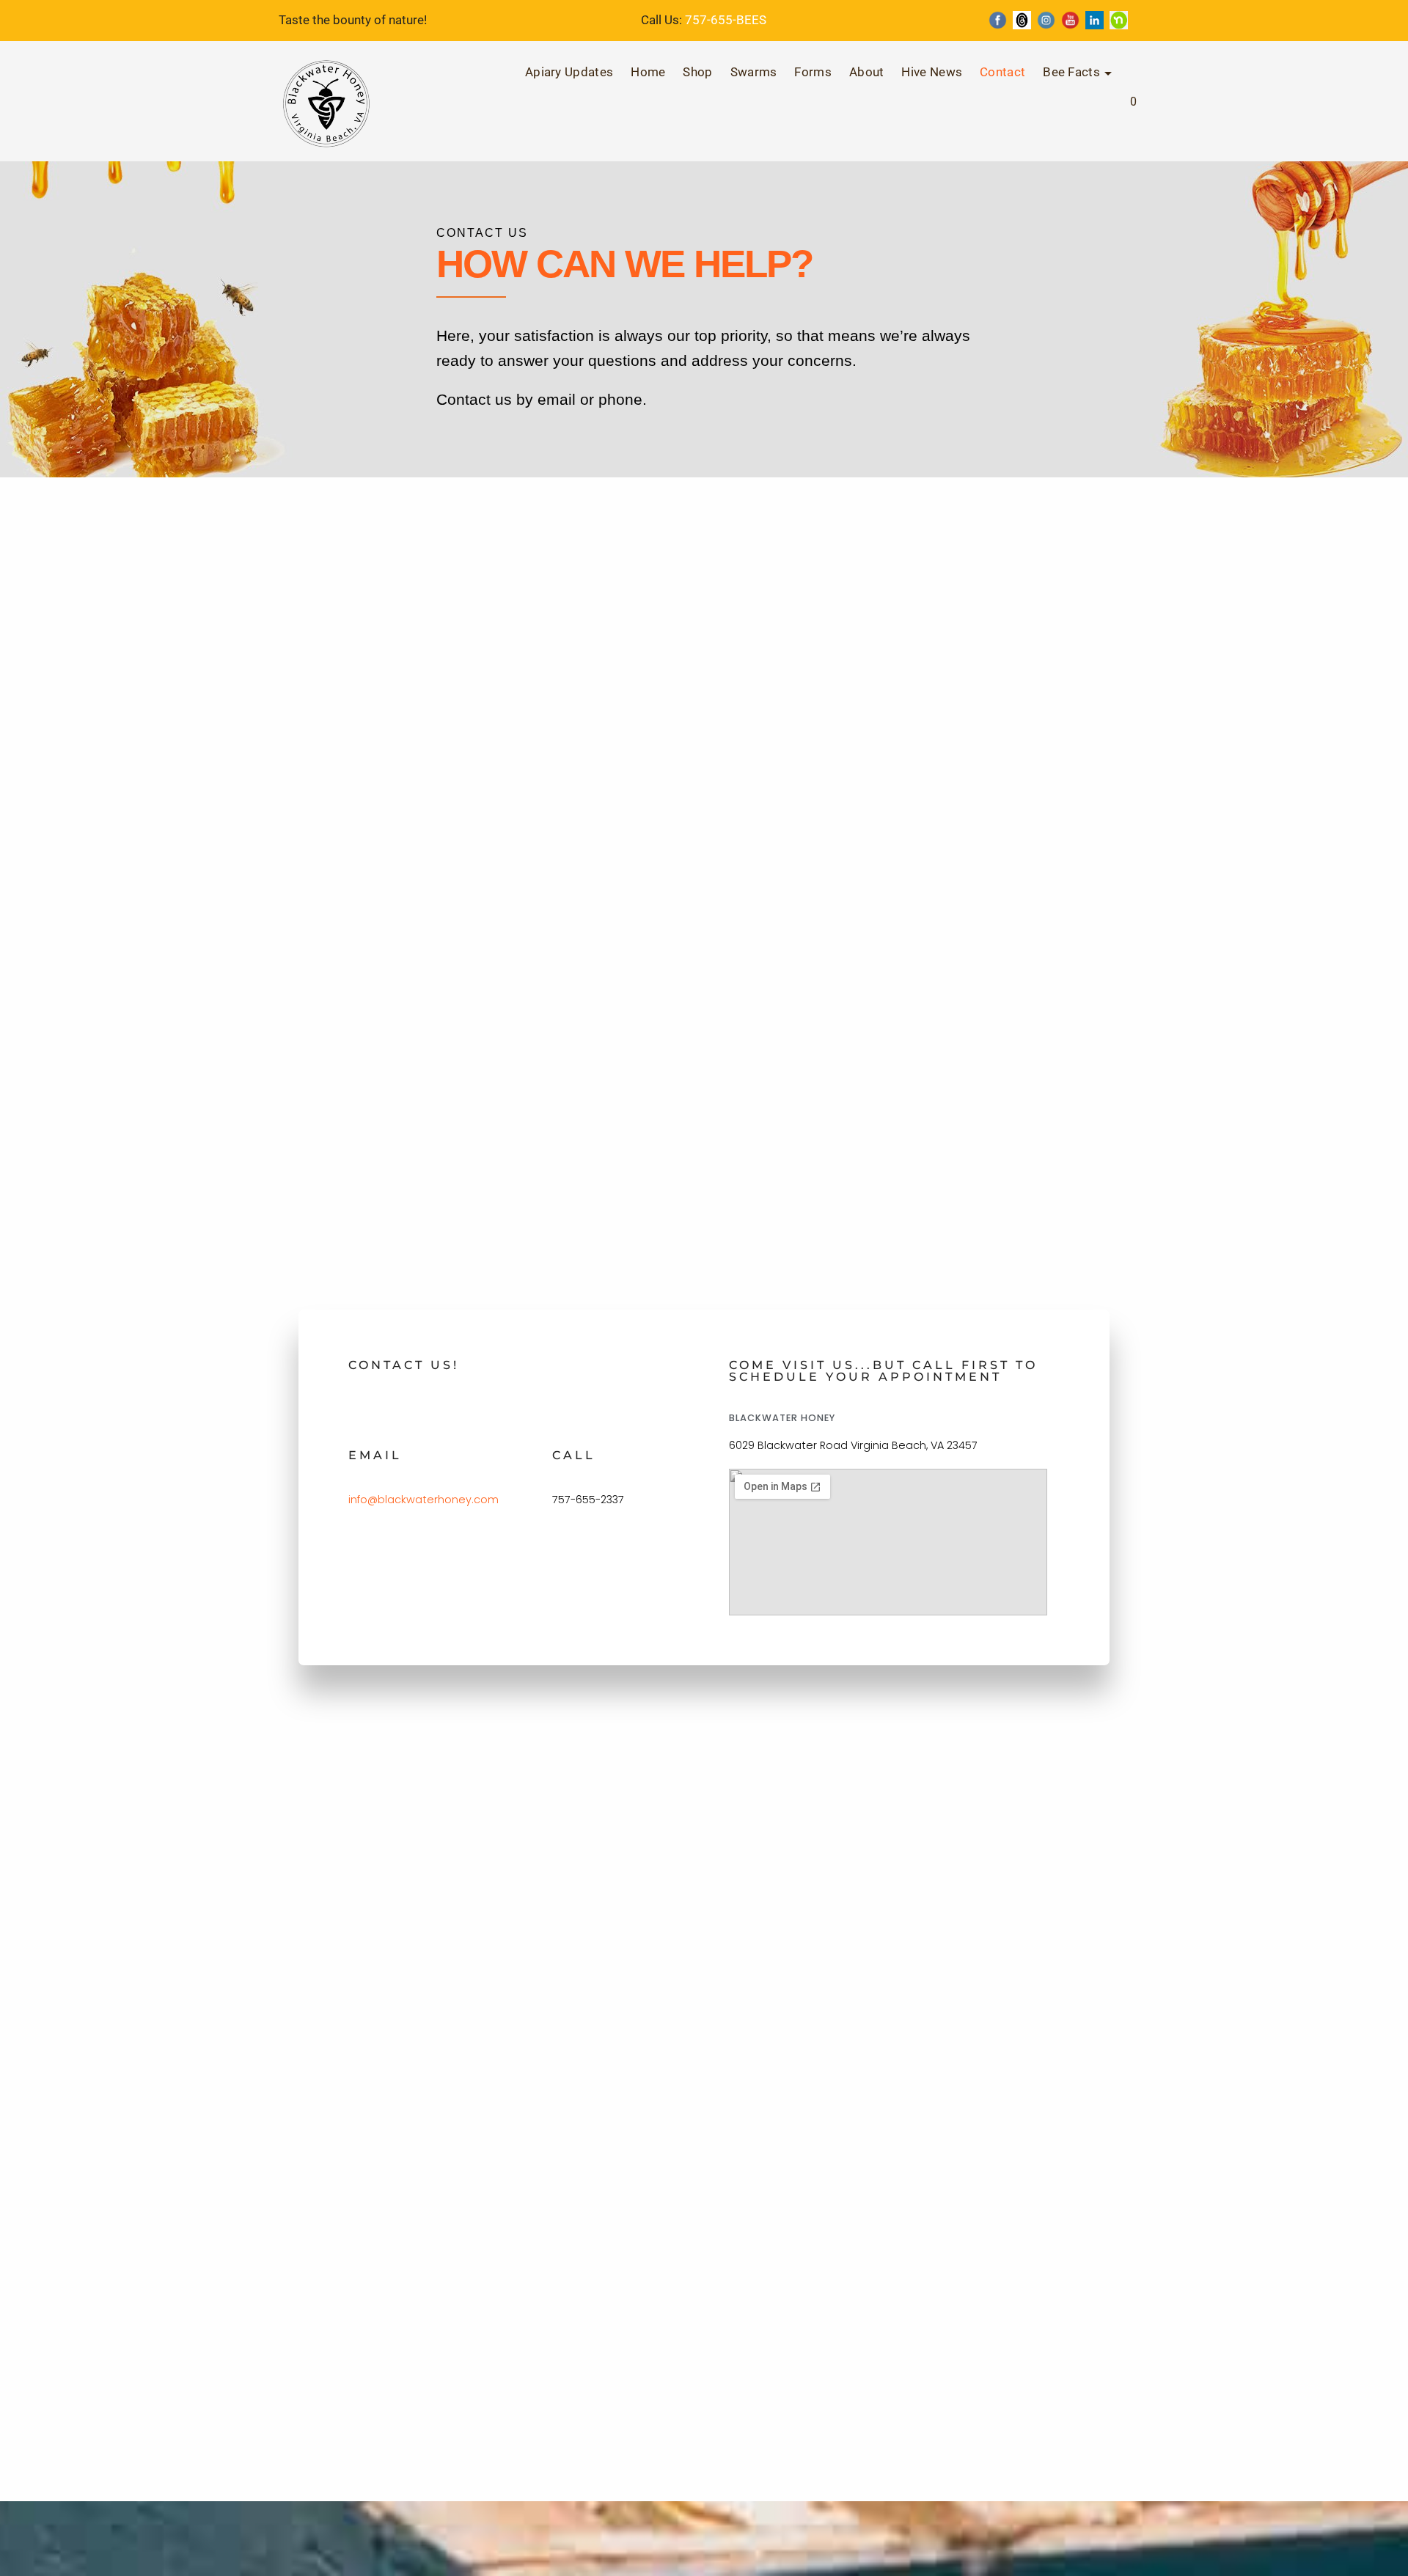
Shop (697, 72)
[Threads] (1022, 20)
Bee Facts (1071, 72)
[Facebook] (998, 20)
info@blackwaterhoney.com (423, 1500)
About (867, 72)
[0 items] (1116, 112)
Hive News (932, 72)
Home (648, 72)
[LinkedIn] (1094, 20)
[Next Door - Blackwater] (1119, 20)
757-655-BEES (726, 20)
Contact (1002, 72)
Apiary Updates (569, 72)
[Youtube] (1070, 20)
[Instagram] (1046, 20)
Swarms (754, 72)
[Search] (1090, 109)
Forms (813, 72)
